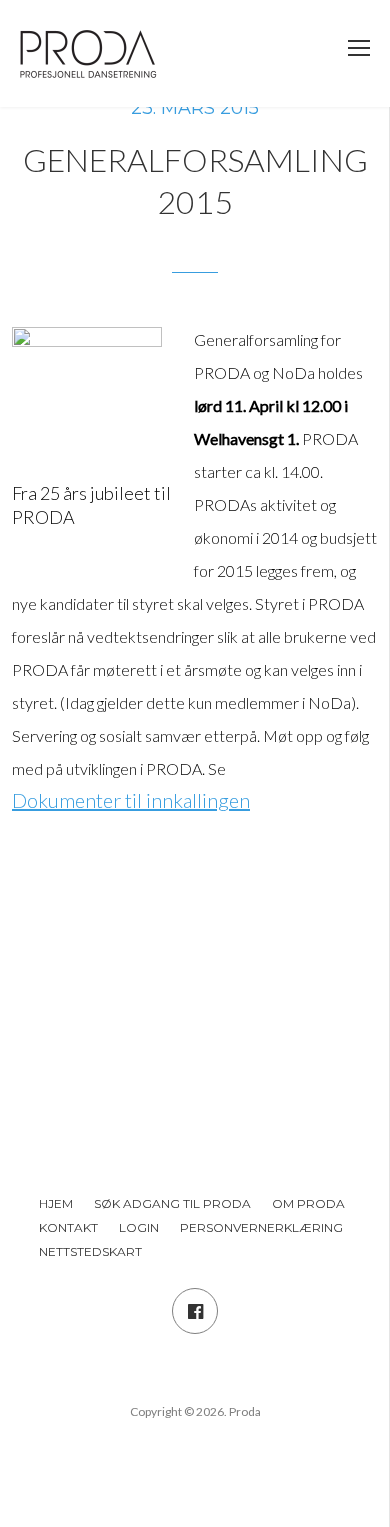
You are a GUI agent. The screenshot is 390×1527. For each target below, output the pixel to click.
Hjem (56, 1203)
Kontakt (68, 1227)
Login (139, 1227)
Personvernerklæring (261, 1227)
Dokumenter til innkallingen (131, 800)
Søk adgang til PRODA (172, 1203)
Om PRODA (308, 1203)
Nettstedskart (90, 1251)
